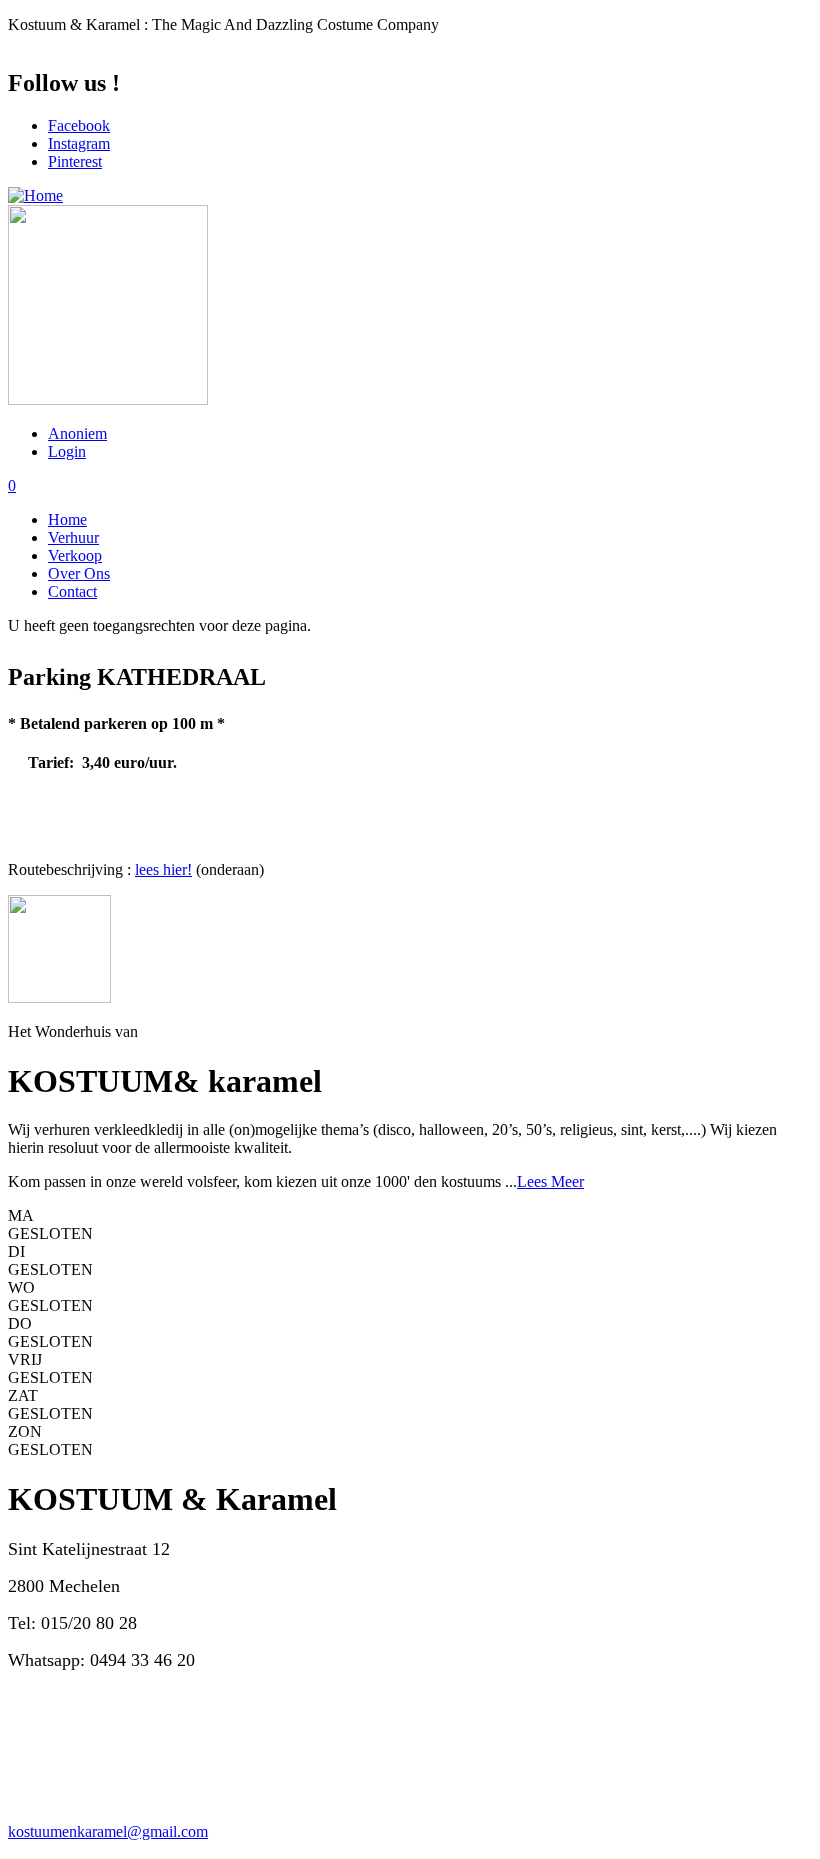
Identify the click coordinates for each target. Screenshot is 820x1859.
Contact (72, 591)
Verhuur (73, 537)
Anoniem (77, 433)
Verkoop (75, 555)
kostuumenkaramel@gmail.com (108, 1831)
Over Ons (79, 573)
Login (67, 451)
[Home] (35, 195)
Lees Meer (550, 1181)
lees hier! (163, 869)
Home (67, 519)
